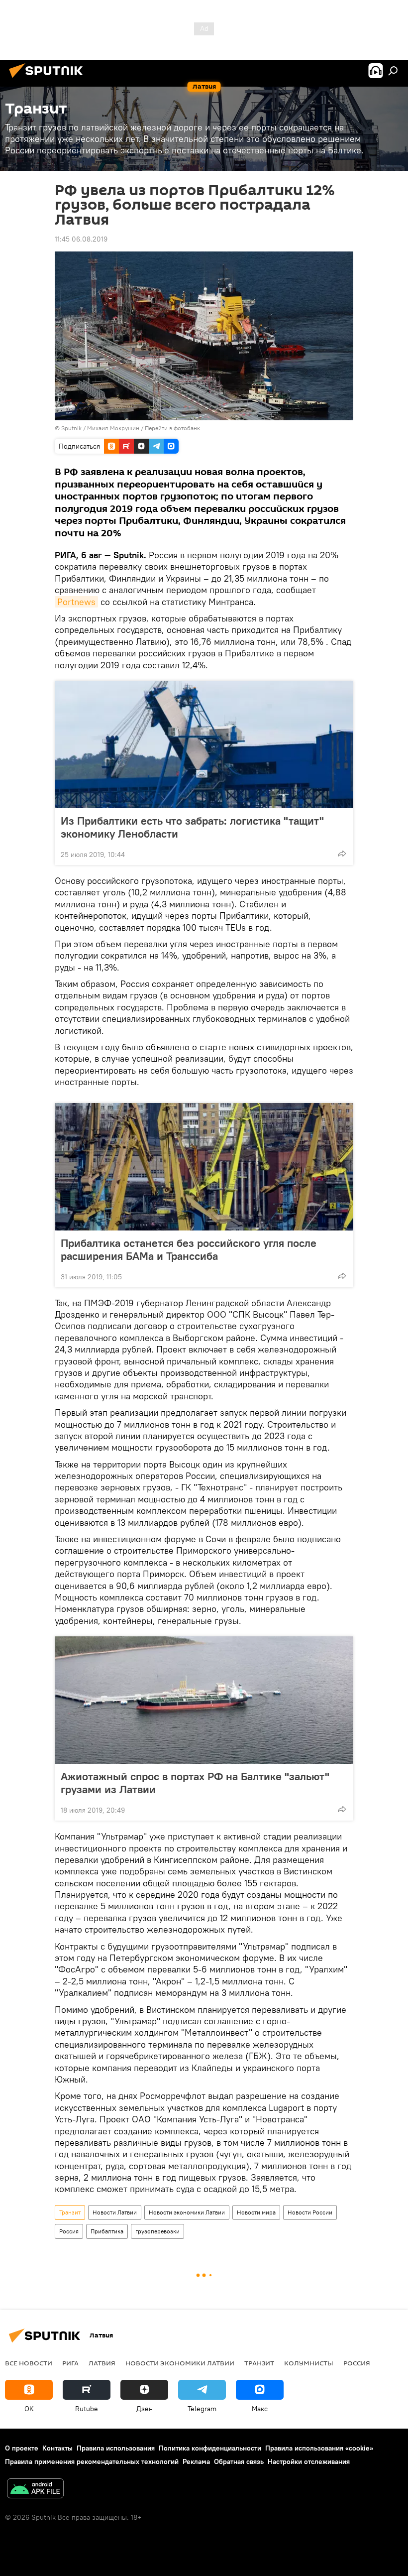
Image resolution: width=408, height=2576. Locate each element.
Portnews (76, 602)
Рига (70, 2363)
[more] (342, 854)
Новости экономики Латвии (187, 2212)
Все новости (29, 2363)
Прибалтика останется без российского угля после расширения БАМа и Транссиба (189, 1249)
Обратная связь (239, 2461)
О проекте (22, 2448)
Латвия (102, 2363)
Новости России (310, 2212)
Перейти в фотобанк (172, 428)
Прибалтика (107, 2231)
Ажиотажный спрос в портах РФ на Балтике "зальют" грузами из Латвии (195, 1783)
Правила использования (116, 2448)
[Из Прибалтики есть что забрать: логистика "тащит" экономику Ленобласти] (204, 744)
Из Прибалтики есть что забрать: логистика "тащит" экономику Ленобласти (192, 827)
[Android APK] (35, 2490)
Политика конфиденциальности (210, 2448)
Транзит (70, 2212)
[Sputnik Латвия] (49, 79)
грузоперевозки (157, 2231)
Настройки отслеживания (309, 2461)
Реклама (196, 2461)
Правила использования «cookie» (319, 2448)
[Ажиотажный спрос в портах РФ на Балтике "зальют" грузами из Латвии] (204, 1700)
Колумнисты (309, 2363)
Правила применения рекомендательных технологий (92, 2461)
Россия (69, 2231)
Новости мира (256, 2212)
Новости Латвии (115, 2212)
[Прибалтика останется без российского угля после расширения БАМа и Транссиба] (204, 1167)
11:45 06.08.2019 (81, 239)
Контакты (57, 2448)
